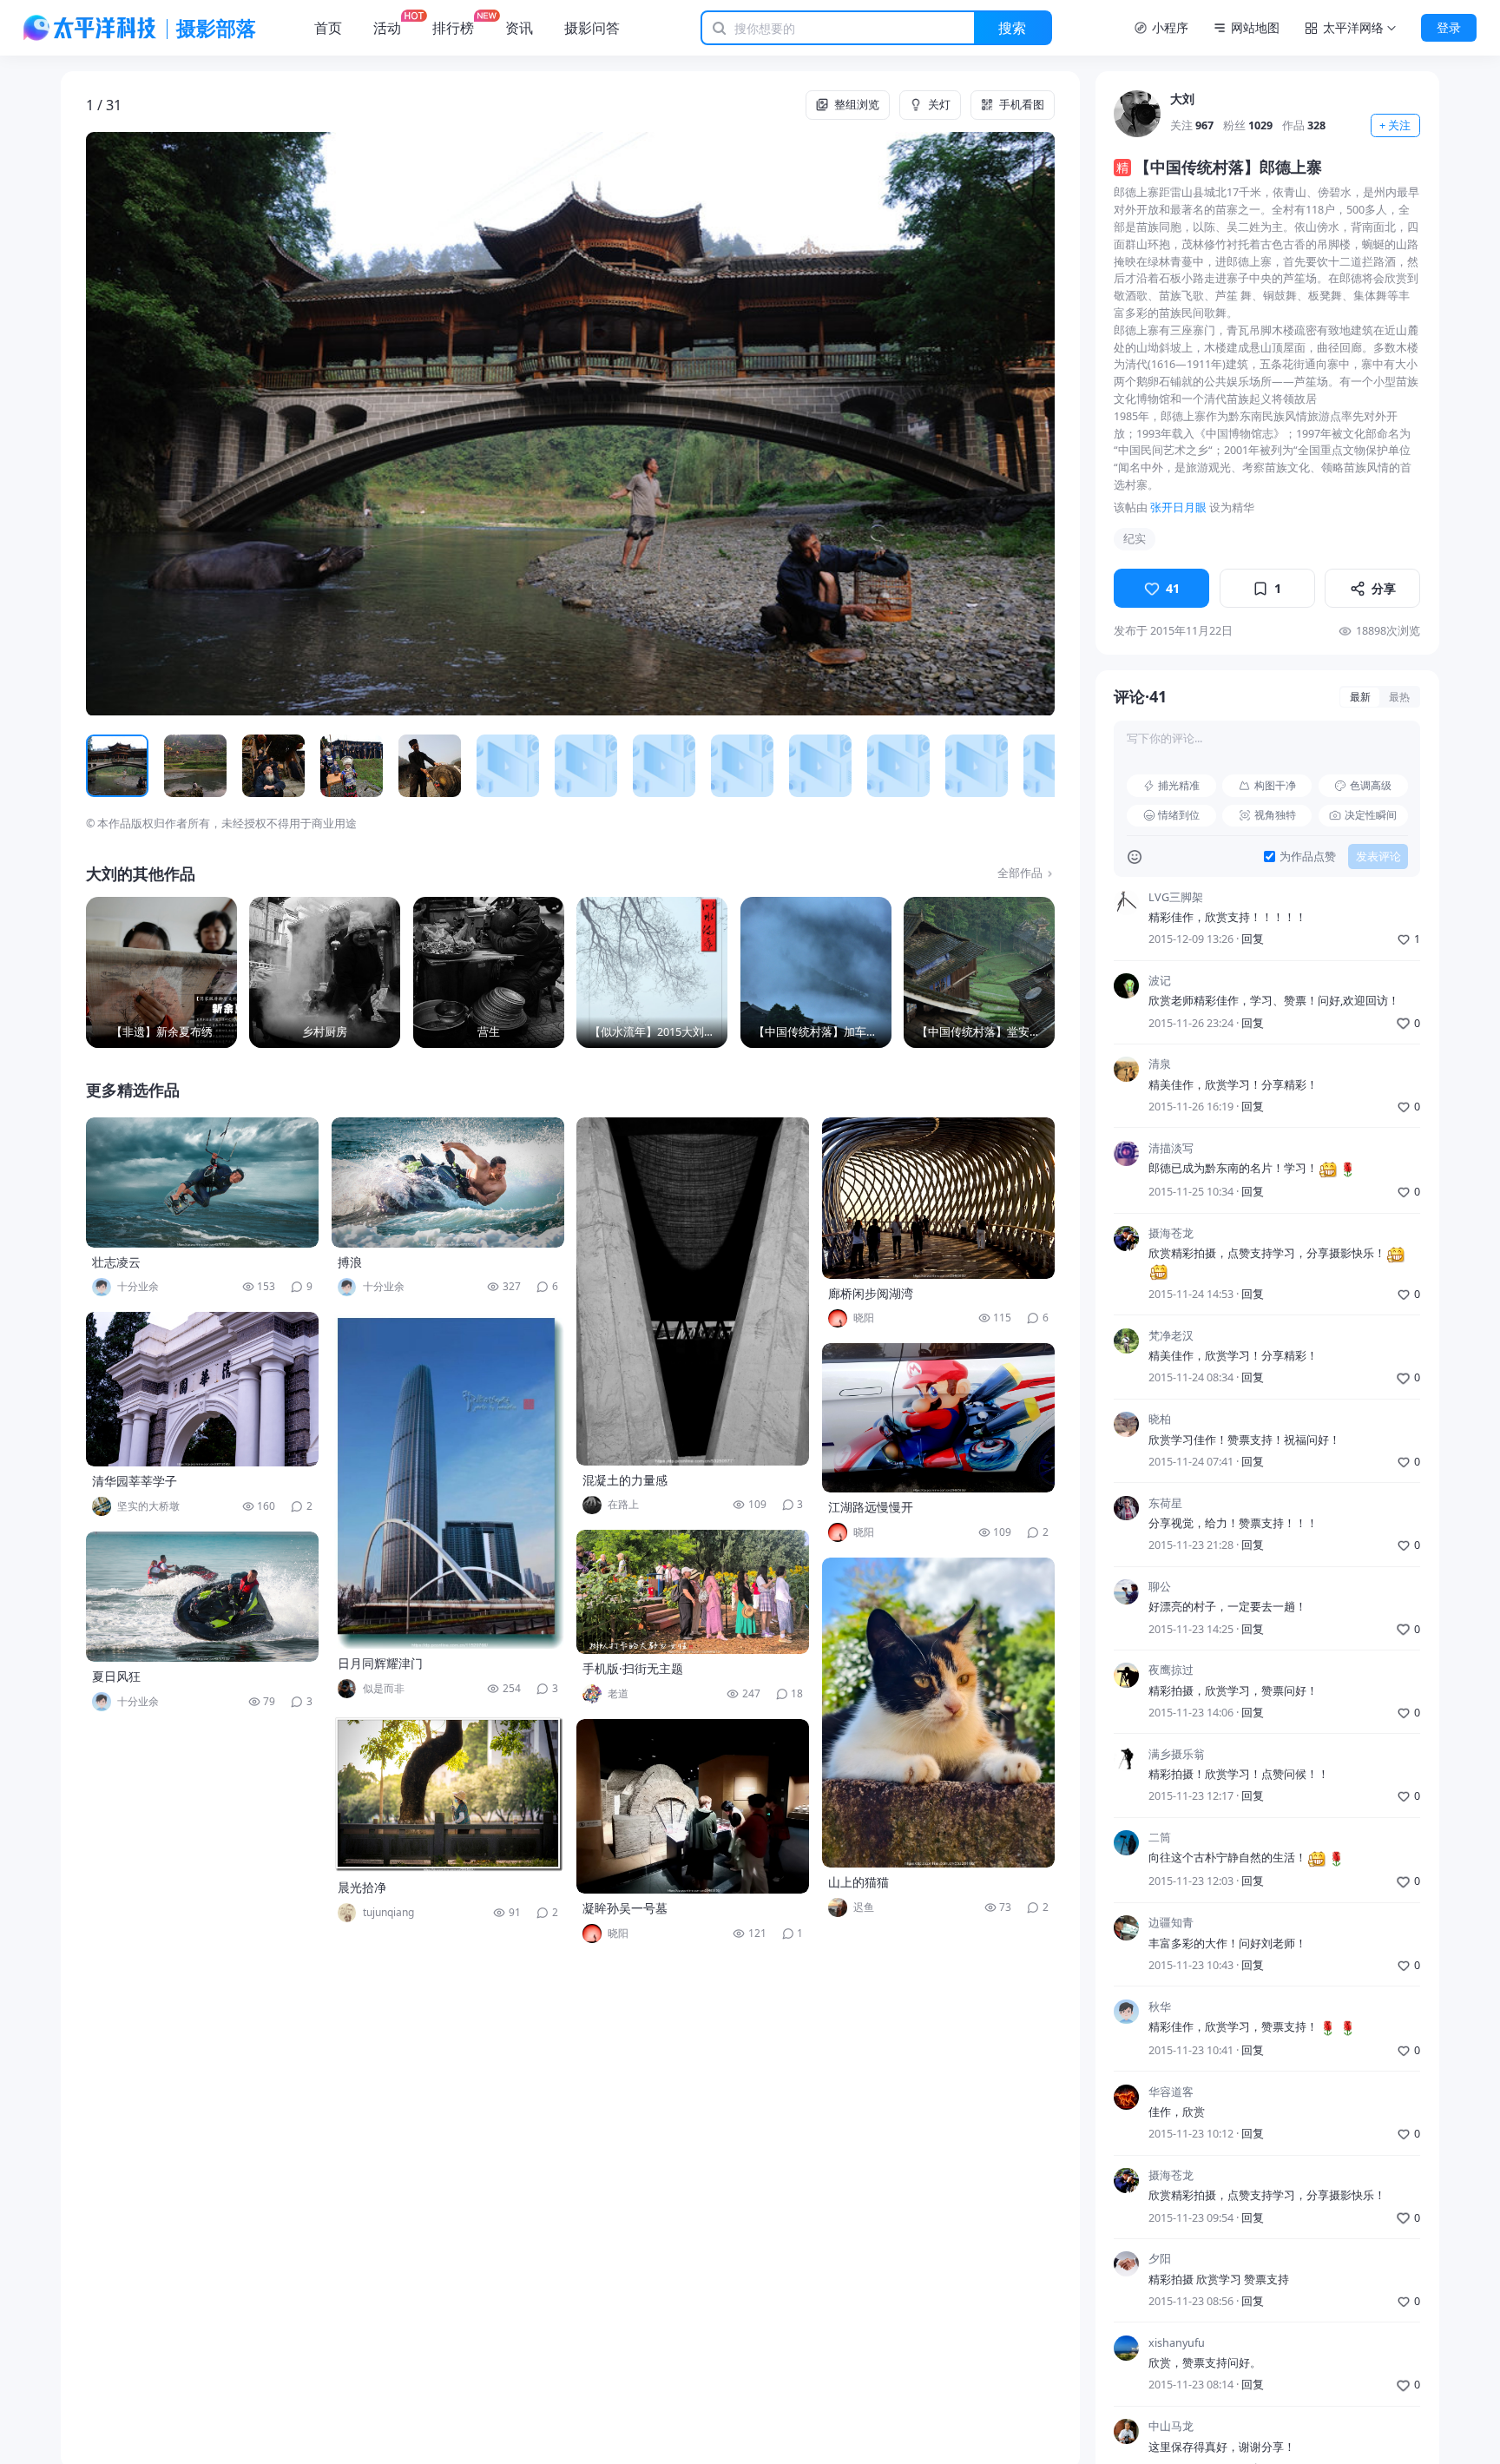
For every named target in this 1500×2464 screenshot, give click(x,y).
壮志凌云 (116, 1262)
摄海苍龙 (1171, 1233)
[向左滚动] (105, 766)
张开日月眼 (1178, 507)
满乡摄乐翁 (1177, 1754)
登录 (1449, 27)
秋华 (1160, 2007)
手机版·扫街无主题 (633, 1668)
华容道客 (1171, 2092)
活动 (387, 28)
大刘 (1182, 99)
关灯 (939, 105)
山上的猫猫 (859, 1882)
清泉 (1160, 1064)
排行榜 (453, 28)
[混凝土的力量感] (693, 1291)
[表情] (1135, 857)
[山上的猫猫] (938, 1713)
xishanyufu (1177, 2343)
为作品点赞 (1308, 856)
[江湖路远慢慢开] (938, 1418)
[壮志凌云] (202, 1183)
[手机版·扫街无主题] (693, 1592)
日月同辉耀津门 (380, 1663)
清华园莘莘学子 (135, 1481)
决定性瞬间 (1371, 815)
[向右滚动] (1036, 766)
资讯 (519, 28)
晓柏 (1160, 1419)
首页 (328, 28)
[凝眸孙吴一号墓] (693, 1806)
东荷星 (1165, 1503)
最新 (1360, 697)
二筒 (1160, 1838)
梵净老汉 (1171, 1336)
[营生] (489, 972)
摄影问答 (592, 28)
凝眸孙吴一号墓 (625, 1908)
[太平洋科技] (90, 28)
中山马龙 (1171, 2426)
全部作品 (1020, 873)
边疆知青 (1171, 1923)
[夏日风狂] (202, 1597)
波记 (1160, 981)
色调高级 (1371, 785)
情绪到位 (1179, 815)
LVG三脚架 (1176, 897)
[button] (183, 424)
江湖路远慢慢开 (871, 1507)
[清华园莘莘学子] (202, 1389)
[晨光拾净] (448, 1793)
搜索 (1012, 28)
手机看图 (1022, 105)
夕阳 (1160, 2259)
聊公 (1160, 1587)
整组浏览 (857, 105)
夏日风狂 (116, 1676)
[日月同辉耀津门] (448, 1480)
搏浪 (350, 1262)
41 (1173, 588)
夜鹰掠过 (1171, 1670)
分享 (1384, 588)
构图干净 (1275, 785)
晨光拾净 (362, 1887)
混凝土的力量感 (625, 1480)
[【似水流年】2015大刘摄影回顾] (652, 972)
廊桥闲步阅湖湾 (871, 1293)
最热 (1399, 697)
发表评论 (1378, 856)
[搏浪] (448, 1183)
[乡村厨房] (325, 972)
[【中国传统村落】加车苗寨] (816, 972)
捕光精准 (1179, 785)
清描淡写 (1171, 1148)
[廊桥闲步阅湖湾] (938, 1198)
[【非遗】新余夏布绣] (161, 972)
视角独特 (1275, 815)
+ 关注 (1395, 125)
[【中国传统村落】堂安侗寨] (979, 972)
